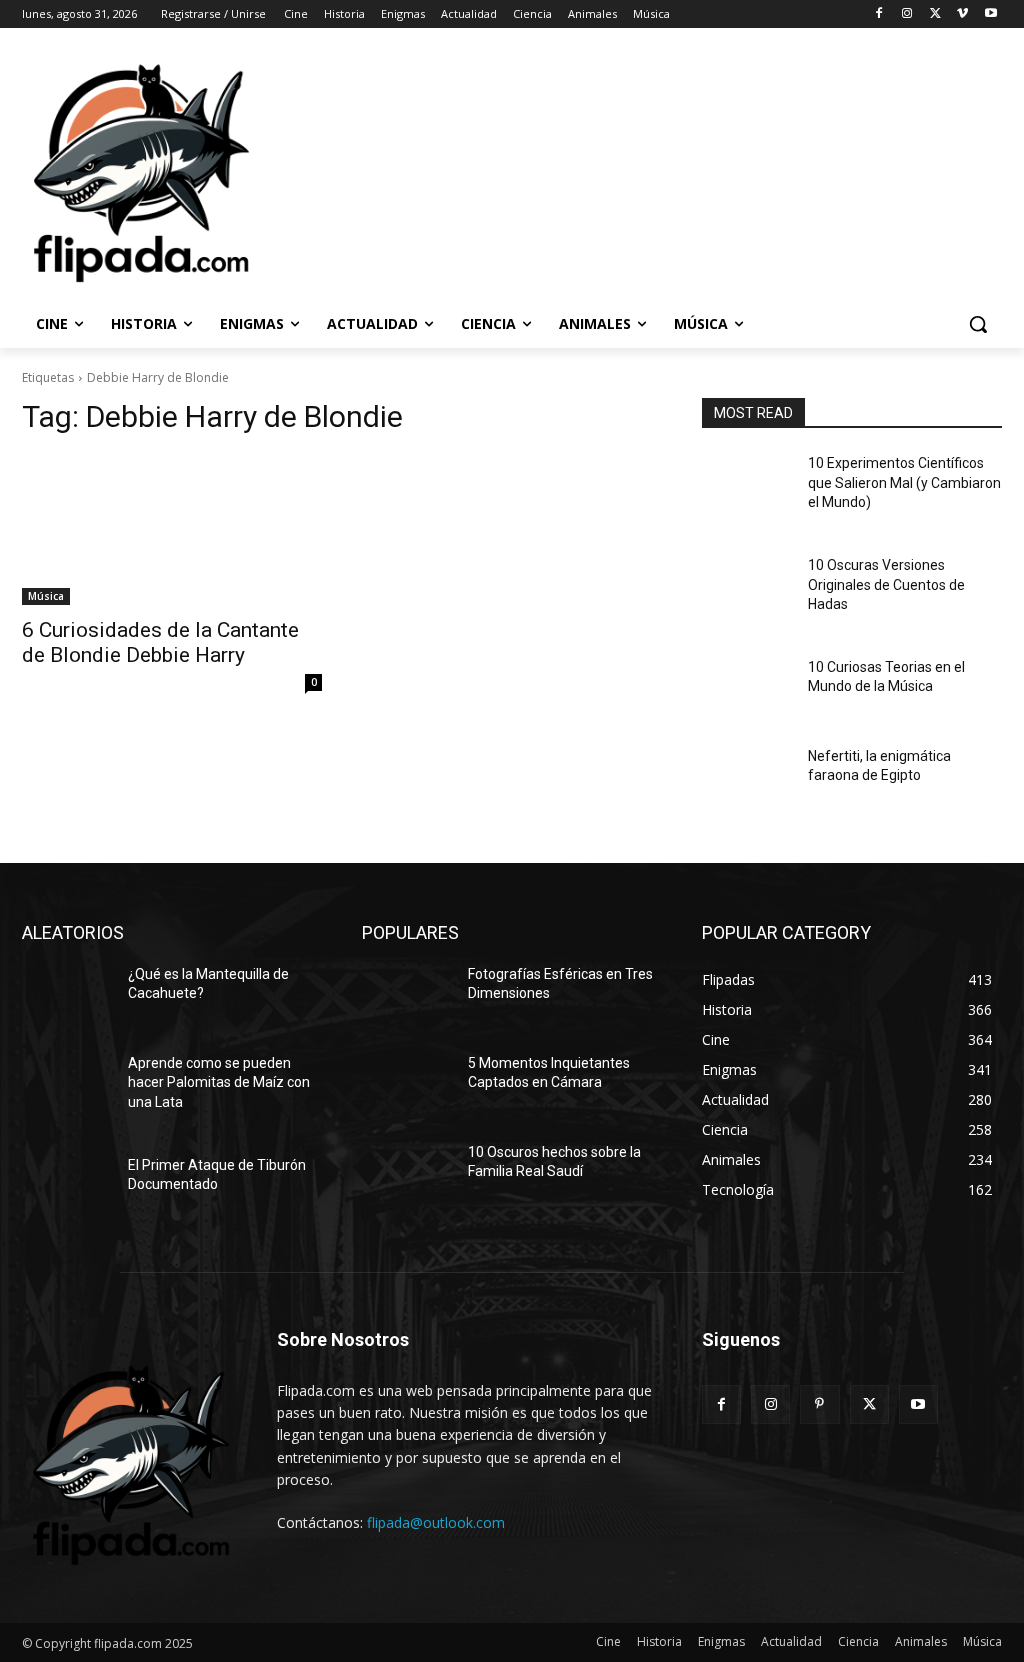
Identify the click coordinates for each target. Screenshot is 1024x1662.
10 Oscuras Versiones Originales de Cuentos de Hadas (886, 584)
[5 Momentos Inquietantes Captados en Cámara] (407, 1085)
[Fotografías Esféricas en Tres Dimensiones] (407, 996)
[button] (978, 324)
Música (46, 596)
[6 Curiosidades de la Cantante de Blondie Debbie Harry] (172, 530)
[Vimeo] (962, 14)
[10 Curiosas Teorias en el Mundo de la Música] (747, 689)
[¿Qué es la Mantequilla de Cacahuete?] (67, 996)
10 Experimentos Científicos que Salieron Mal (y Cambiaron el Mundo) (904, 482)
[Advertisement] (491, 171)
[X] (935, 14)
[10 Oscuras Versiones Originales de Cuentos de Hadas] (747, 587)
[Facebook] (879, 14)
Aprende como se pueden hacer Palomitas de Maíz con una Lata (219, 1082)
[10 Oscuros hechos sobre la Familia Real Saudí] (407, 1174)
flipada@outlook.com (436, 1522)
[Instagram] (907, 14)
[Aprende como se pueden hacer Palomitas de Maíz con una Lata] (67, 1085)
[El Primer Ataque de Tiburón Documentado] (67, 1187)
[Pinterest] (819, 1404)
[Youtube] (990, 14)
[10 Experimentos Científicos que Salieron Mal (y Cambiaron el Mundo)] (747, 485)
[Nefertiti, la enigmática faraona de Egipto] (747, 778)
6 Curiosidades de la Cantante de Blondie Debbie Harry (160, 642)
